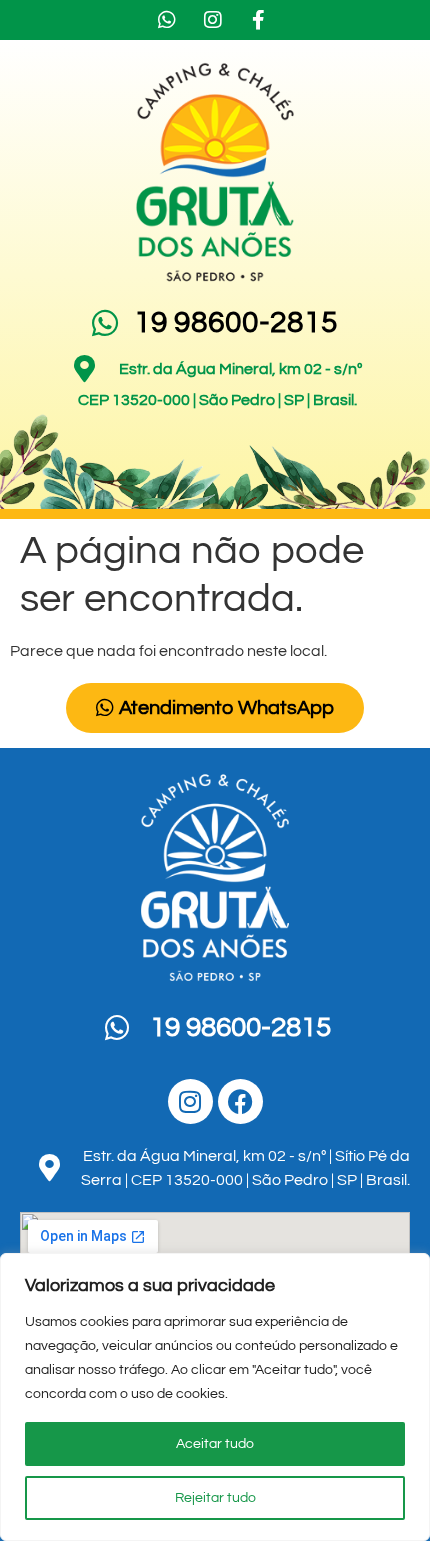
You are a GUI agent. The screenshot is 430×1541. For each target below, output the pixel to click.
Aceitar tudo (215, 1444)
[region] (215, 1397)
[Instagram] (190, 1101)
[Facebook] (240, 1101)
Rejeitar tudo (215, 1498)
